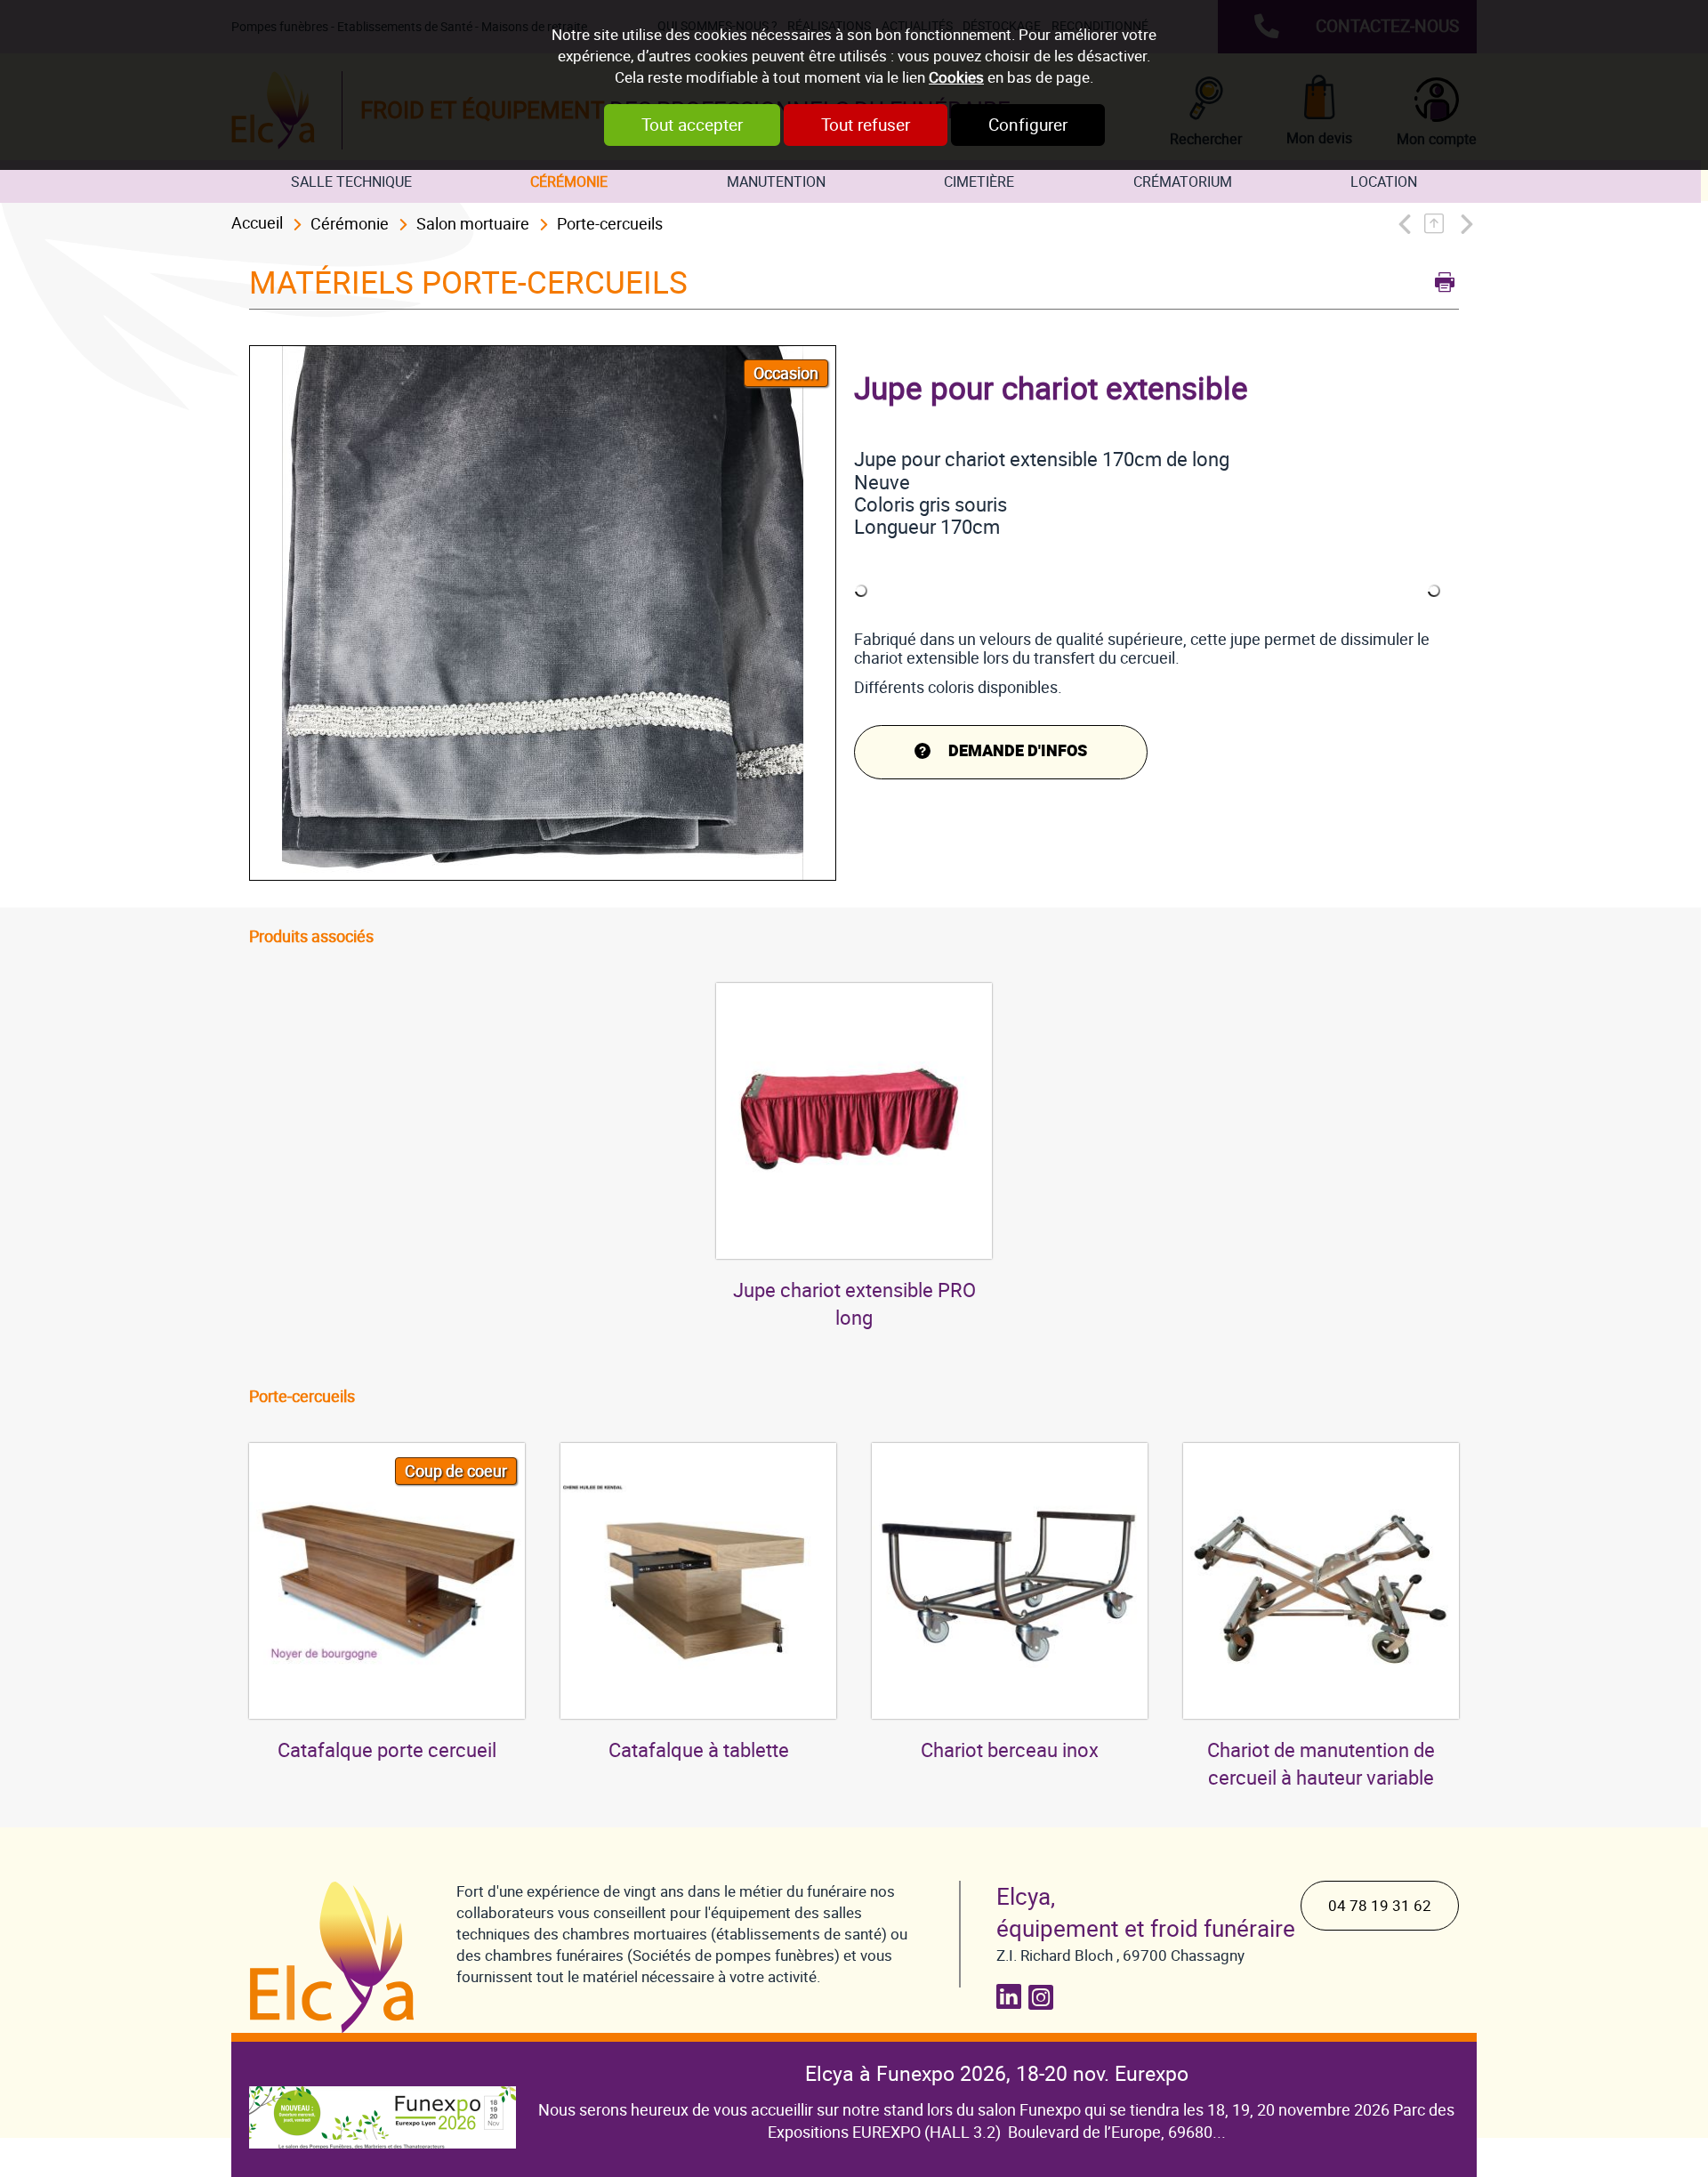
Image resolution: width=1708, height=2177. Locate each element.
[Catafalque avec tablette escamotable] (698, 1581)
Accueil (257, 223)
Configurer (1028, 125)
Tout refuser (866, 125)
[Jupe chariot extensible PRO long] (854, 1121)
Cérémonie (569, 182)
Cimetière (979, 182)
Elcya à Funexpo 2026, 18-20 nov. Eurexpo (997, 2074)
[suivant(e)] (1465, 224)
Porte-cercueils (610, 224)
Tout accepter (692, 125)
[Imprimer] (1440, 280)
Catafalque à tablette (699, 1750)
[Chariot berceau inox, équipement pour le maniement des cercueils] (1010, 1581)
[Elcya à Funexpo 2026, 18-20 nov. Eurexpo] (383, 2104)
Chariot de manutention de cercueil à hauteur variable (1321, 1764)
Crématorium (1183, 182)
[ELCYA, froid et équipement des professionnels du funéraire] (335, 1957)
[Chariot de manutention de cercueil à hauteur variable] (1321, 1581)
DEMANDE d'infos (1018, 751)
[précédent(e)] (1409, 224)
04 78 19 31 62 (1380, 1906)
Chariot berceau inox (1010, 1750)
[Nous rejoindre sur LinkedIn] (1012, 1997)
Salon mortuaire (473, 224)
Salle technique (351, 182)
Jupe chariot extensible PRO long (854, 1304)
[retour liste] (1439, 224)
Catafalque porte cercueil (387, 1750)
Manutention (776, 182)
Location (1384, 182)
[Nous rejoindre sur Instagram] (1044, 1997)
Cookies (956, 77)
